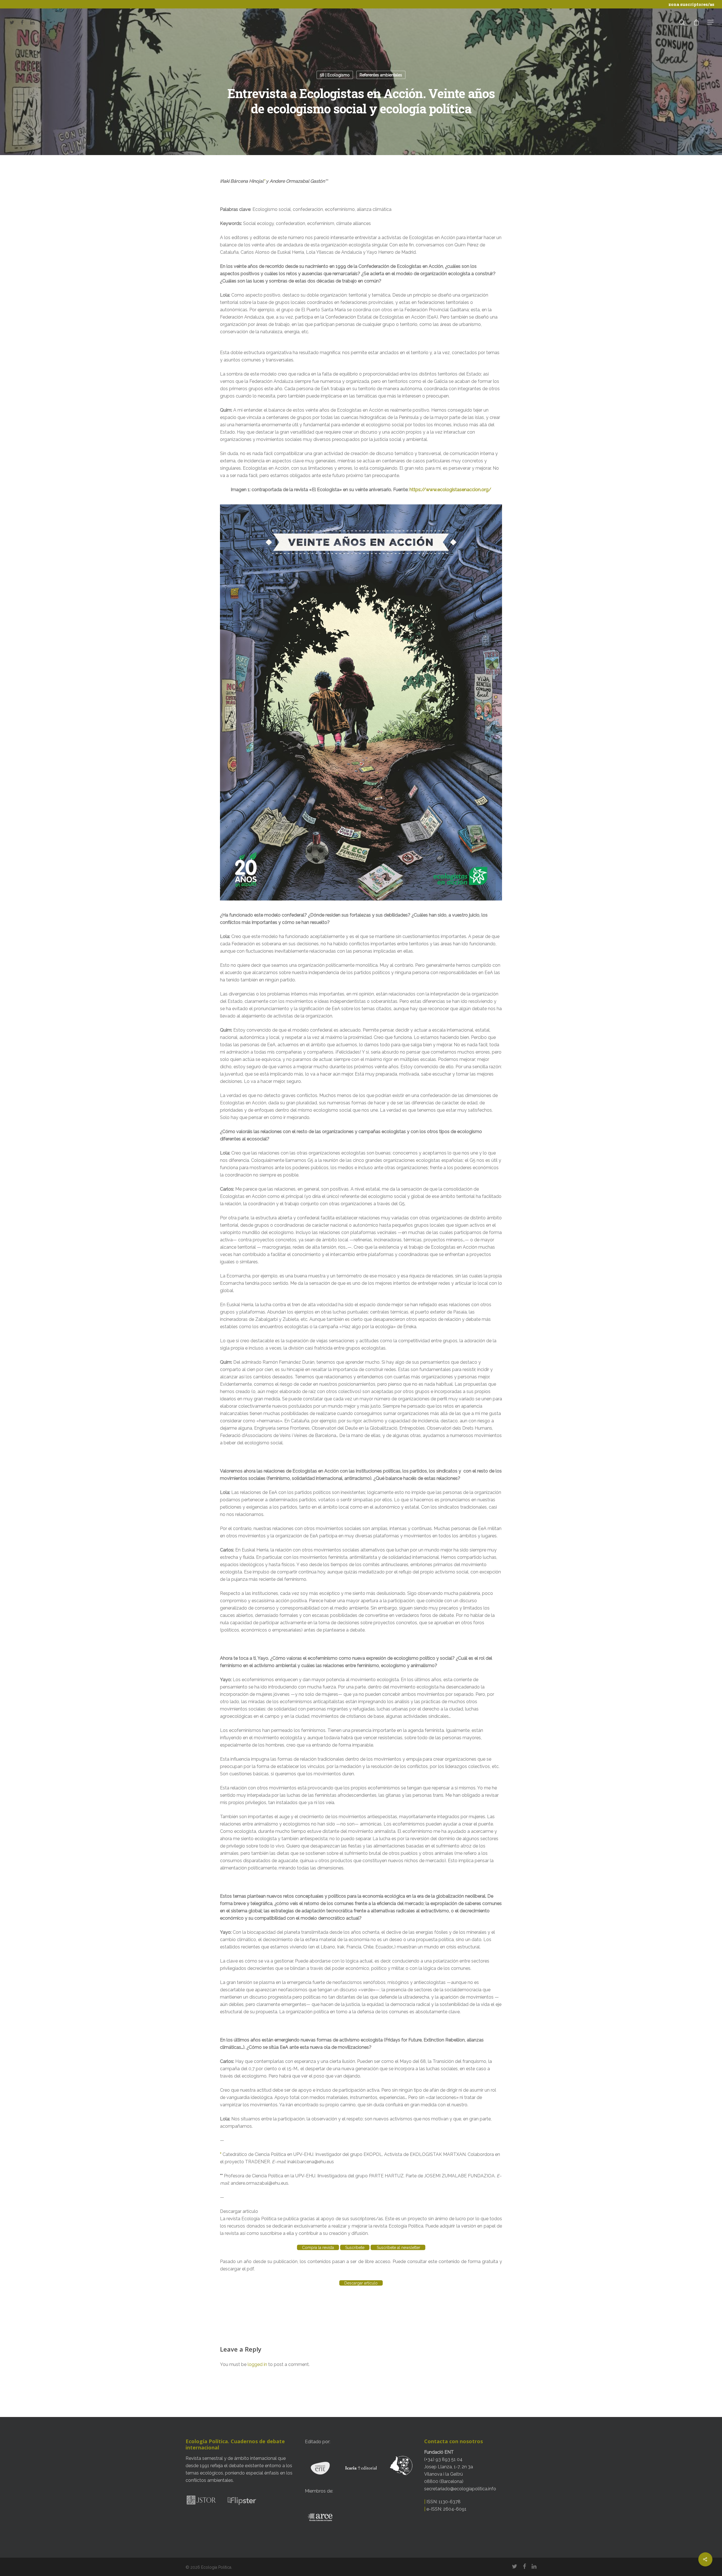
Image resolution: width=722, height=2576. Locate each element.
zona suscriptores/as (691, 4)
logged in (257, 2364)
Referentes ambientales (381, 75)
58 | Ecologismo (335, 75)
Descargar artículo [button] (239, 2211)
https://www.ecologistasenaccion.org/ (450, 490)
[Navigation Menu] (711, 22)
